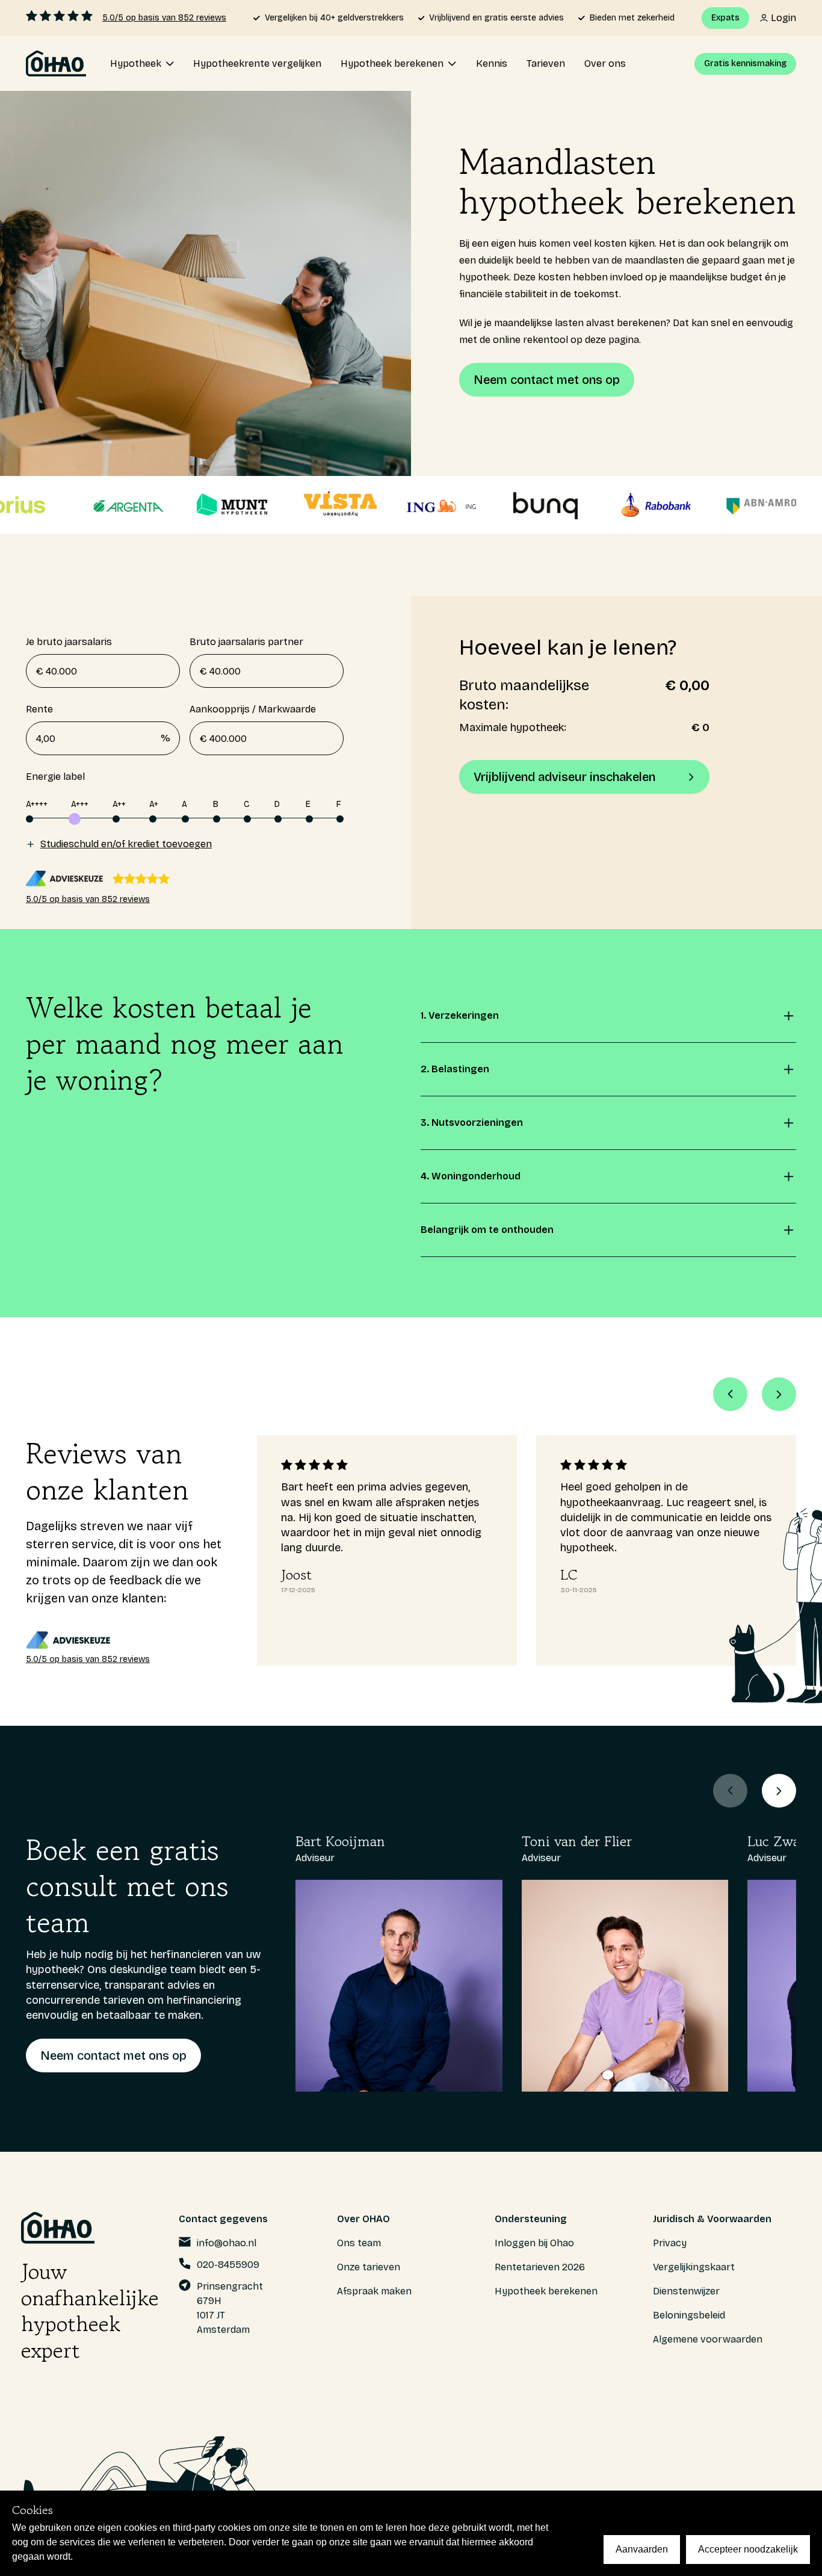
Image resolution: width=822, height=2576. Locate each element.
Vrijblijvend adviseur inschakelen (564, 777)
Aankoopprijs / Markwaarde (253, 709)
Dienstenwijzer (686, 2291)
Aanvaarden (642, 2549)
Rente (98, 724)
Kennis (492, 63)
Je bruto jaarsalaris (69, 642)
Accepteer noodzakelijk (748, 2549)
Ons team (359, 2243)
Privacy (670, 2243)
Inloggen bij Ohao (534, 2243)
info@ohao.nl (227, 2243)
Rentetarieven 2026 (540, 2267)
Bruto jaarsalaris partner (246, 642)
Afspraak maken (374, 2291)
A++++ (37, 804)
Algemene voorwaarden (708, 2339)
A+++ (80, 804)
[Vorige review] (730, 1394)
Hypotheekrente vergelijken (257, 63)
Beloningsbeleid (689, 2315)
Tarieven (546, 63)
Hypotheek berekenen (546, 2291)
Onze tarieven (369, 2267)
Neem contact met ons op (547, 380)
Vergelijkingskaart (694, 2267)
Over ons (605, 63)
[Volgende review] (779, 1394)
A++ (119, 804)
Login (783, 18)
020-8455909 (228, 2265)
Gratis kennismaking (745, 63)
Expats (725, 18)
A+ (154, 804)
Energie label (55, 777)
